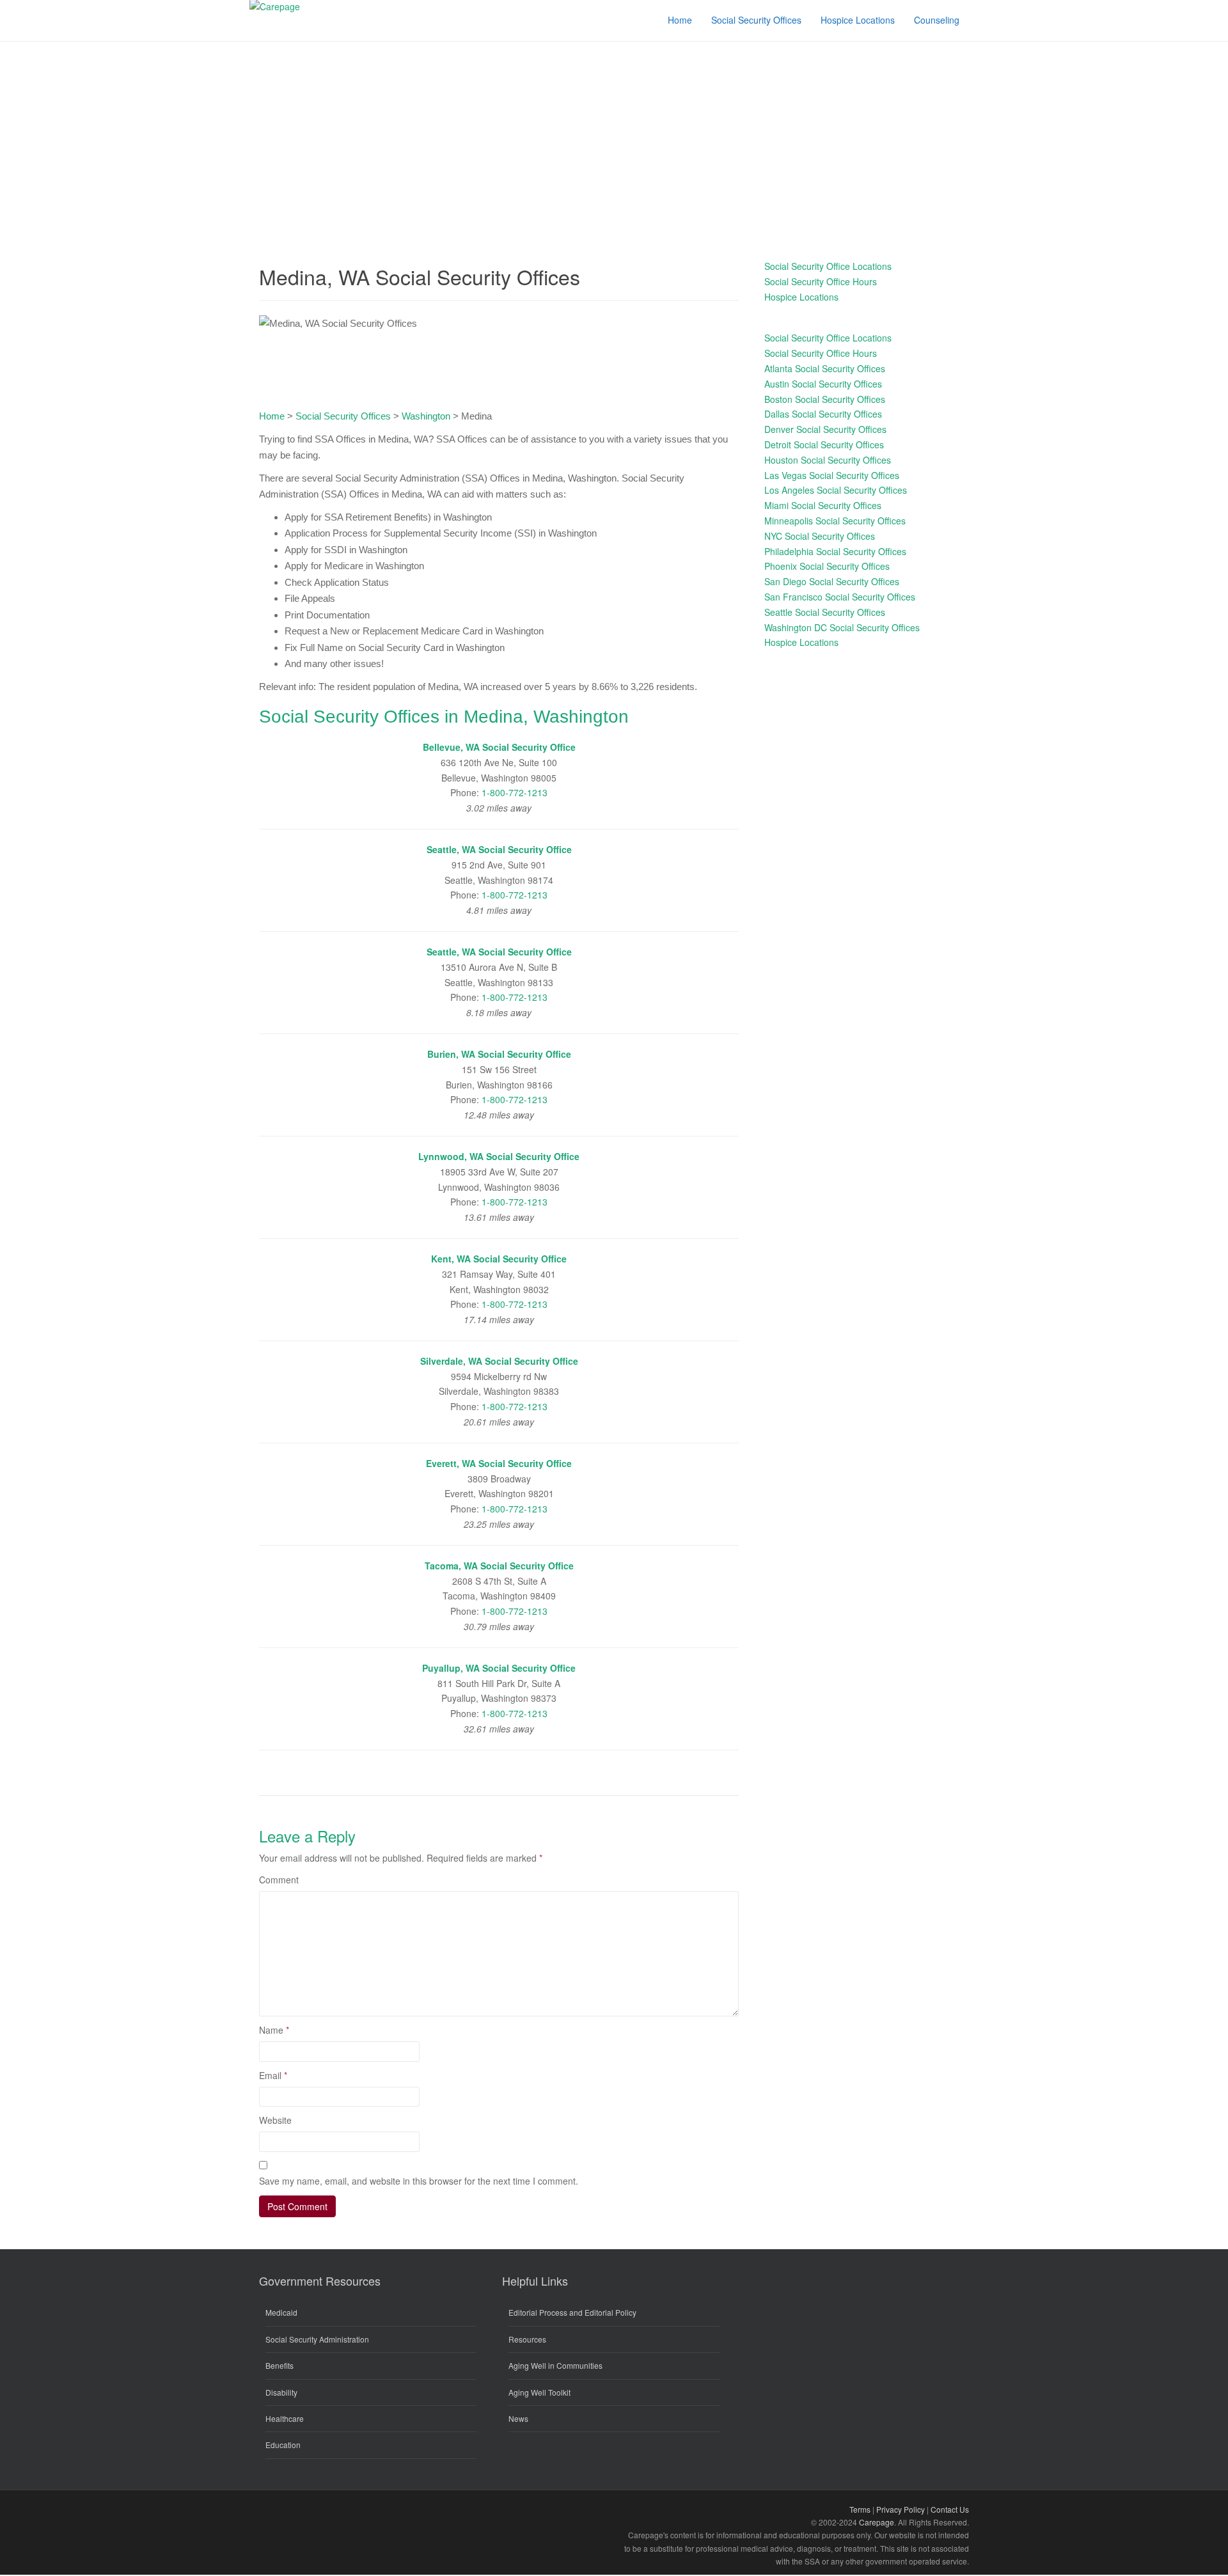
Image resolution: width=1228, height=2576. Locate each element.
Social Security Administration (317, 2339)
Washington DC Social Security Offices (842, 627)
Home (272, 416)
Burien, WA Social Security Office (499, 1054)
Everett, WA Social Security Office (499, 1463)
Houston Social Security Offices (828, 460)
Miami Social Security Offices (823, 505)
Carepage (877, 2522)
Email (273, 2075)
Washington (426, 416)
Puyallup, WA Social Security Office (499, 1668)
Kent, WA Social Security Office (499, 1259)
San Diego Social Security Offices (832, 581)
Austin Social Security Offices (823, 384)
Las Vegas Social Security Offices (832, 475)
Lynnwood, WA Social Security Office (499, 1156)
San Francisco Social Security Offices (840, 597)
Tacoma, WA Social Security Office (499, 1566)
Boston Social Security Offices (825, 399)
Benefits (279, 2365)
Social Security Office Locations (828, 266)
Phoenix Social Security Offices (827, 566)
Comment (279, 1880)
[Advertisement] (614, 137)
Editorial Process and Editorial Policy (572, 2312)
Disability (281, 2392)
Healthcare (285, 2418)
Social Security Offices (343, 416)
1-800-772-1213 (515, 792)
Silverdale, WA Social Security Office (499, 1361)
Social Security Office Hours (821, 281)
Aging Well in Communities (555, 2365)
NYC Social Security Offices (820, 536)
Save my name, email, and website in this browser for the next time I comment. (419, 2181)
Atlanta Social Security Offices (825, 368)
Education (283, 2445)
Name (274, 2030)
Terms (860, 2509)
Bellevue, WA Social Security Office (499, 747)
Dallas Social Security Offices (823, 414)
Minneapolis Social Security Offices (835, 521)
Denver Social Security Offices (825, 429)
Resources (527, 2339)
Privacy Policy (901, 2509)
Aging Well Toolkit (539, 2392)
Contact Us (950, 2509)
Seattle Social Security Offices (825, 612)
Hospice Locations (801, 297)
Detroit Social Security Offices (824, 444)
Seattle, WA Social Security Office (499, 849)
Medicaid (281, 2312)
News (518, 2418)
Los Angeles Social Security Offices (836, 490)
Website (275, 2120)
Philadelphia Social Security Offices (835, 551)
